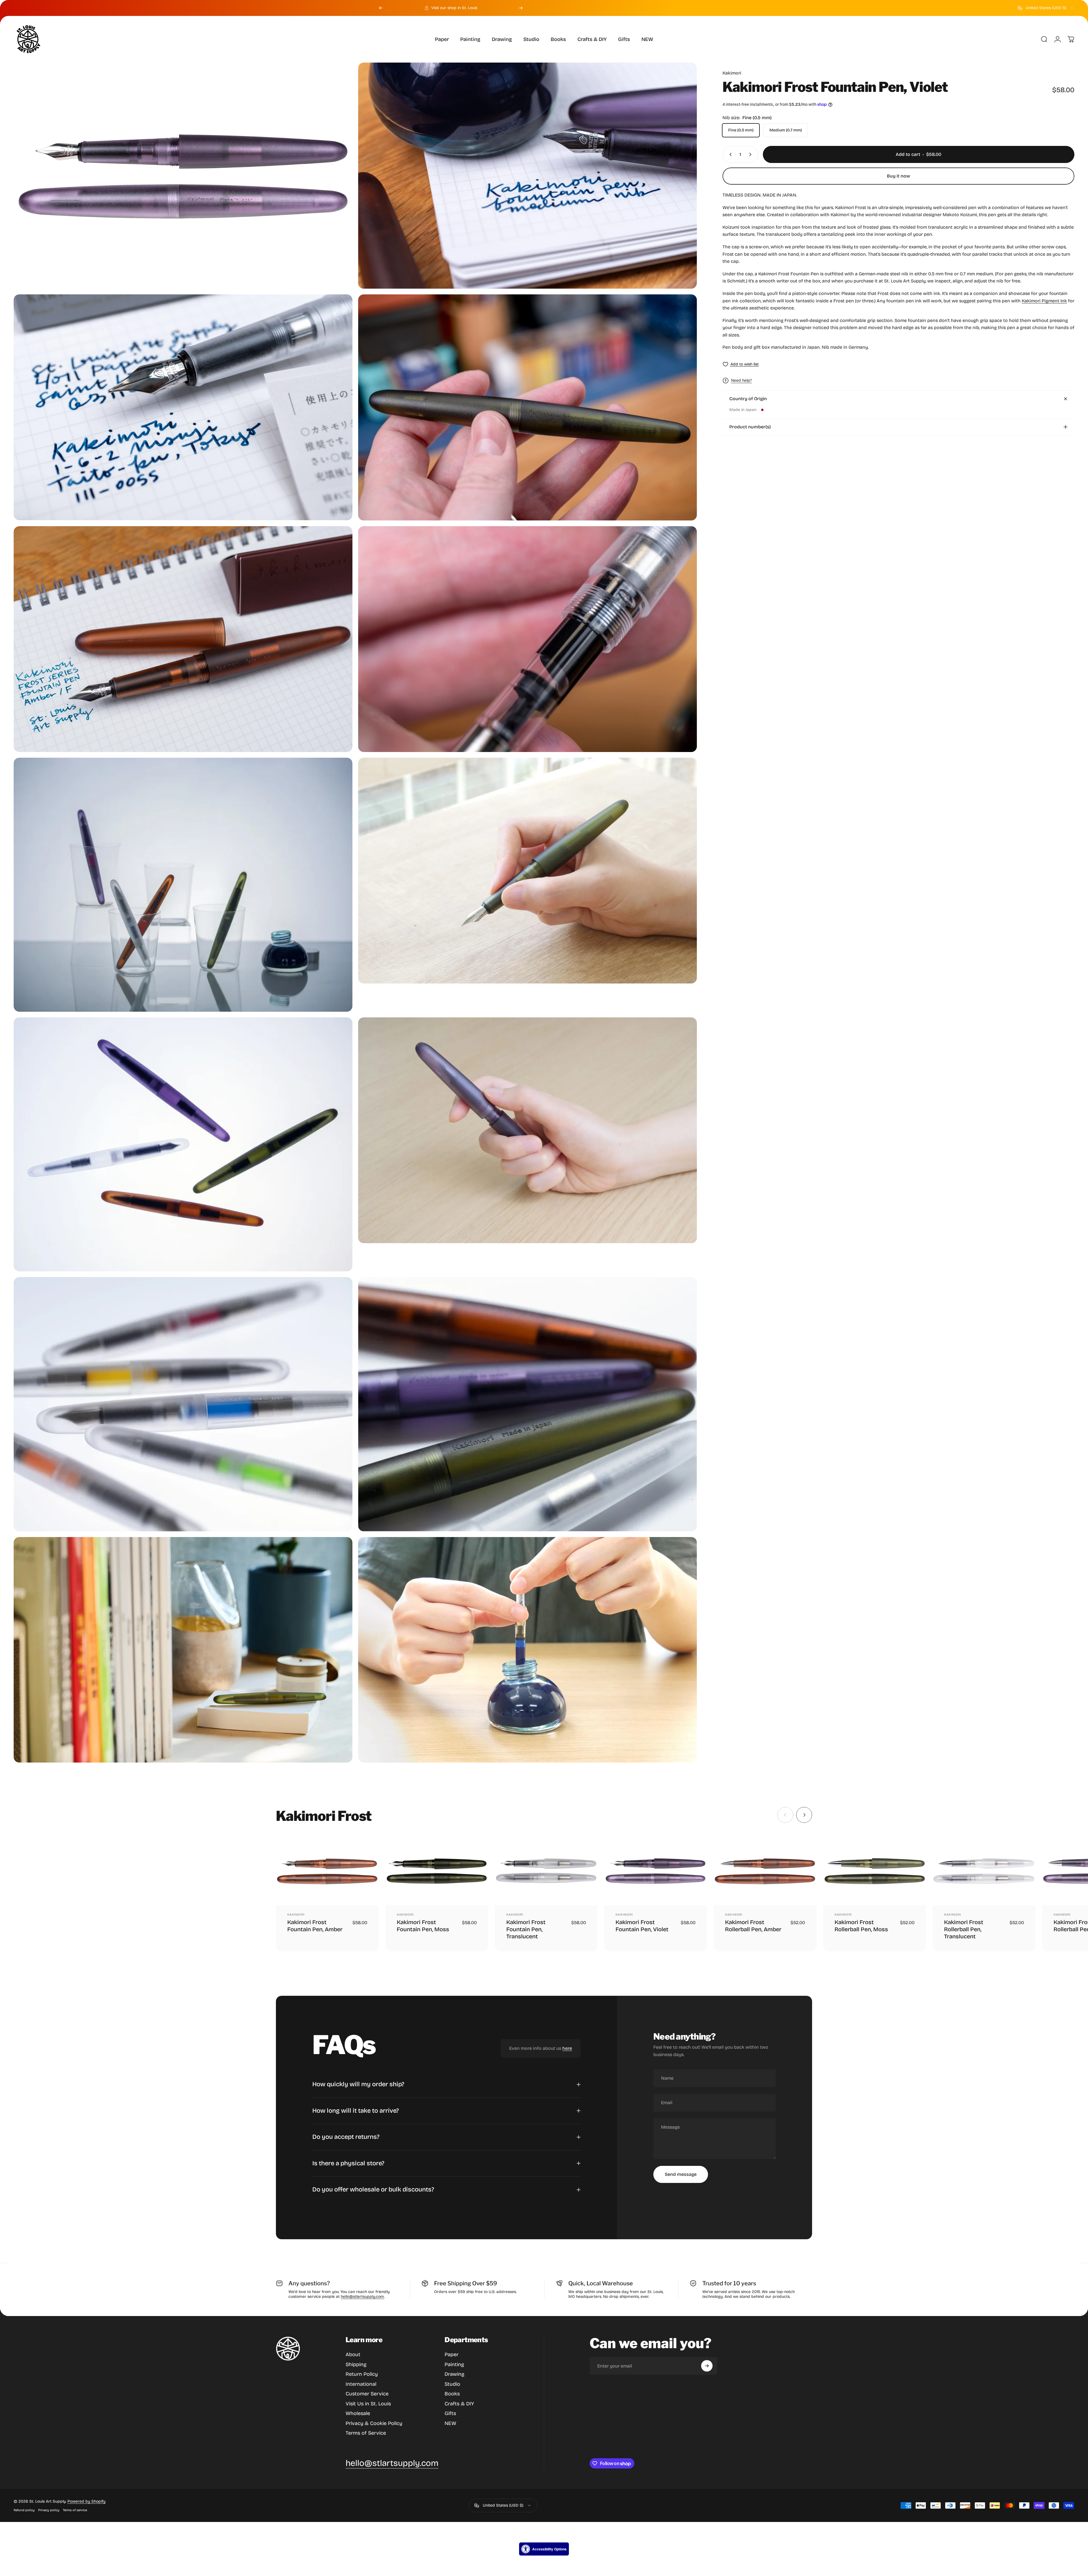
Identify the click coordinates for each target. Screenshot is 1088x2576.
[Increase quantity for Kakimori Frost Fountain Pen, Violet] (752, 154)
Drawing (454, 2374)
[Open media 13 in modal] (183, 1650)
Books (452, 2394)
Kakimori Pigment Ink (1044, 301)
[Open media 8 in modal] (528, 871)
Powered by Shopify (86, 2501)
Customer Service (367, 2394)
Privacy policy (49, 2510)
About (353, 2354)
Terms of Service (366, 2433)
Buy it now (898, 176)
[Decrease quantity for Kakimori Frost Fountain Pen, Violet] (729, 154)
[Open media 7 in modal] (183, 885)
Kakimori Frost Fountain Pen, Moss (423, 1926)
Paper (452, 2354)
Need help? (741, 380)
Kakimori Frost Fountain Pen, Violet (642, 1926)
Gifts (450, 2413)
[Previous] (381, 8)
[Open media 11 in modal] (183, 1404)
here (567, 2048)
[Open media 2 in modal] (528, 176)
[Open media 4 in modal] (528, 407)
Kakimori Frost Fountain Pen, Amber (315, 1926)
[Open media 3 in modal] (183, 407)
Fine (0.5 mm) (741, 130)
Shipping (356, 2364)
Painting (454, 2364)
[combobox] (1046, 8)
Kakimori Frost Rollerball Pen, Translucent (964, 1929)
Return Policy (362, 2374)
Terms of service (75, 2510)
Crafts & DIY (459, 2404)
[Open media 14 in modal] (528, 1650)
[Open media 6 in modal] (528, 639)
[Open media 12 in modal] (528, 1404)
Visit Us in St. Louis (368, 2404)
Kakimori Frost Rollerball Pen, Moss (861, 1926)
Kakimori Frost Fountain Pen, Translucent (526, 1929)
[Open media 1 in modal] (183, 175)
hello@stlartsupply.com (362, 2297)
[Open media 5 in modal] (183, 639)
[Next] (521, 8)
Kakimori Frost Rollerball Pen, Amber (753, 1926)
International (361, 2384)
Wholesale (358, 2413)
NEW (450, 2423)
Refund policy (24, 2510)
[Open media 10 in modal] (528, 1130)
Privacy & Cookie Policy (374, 2423)
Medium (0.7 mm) (786, 130)
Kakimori (732, 73)
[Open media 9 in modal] (183, 1144)
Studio (452, 2384)
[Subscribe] (707, 2366)
